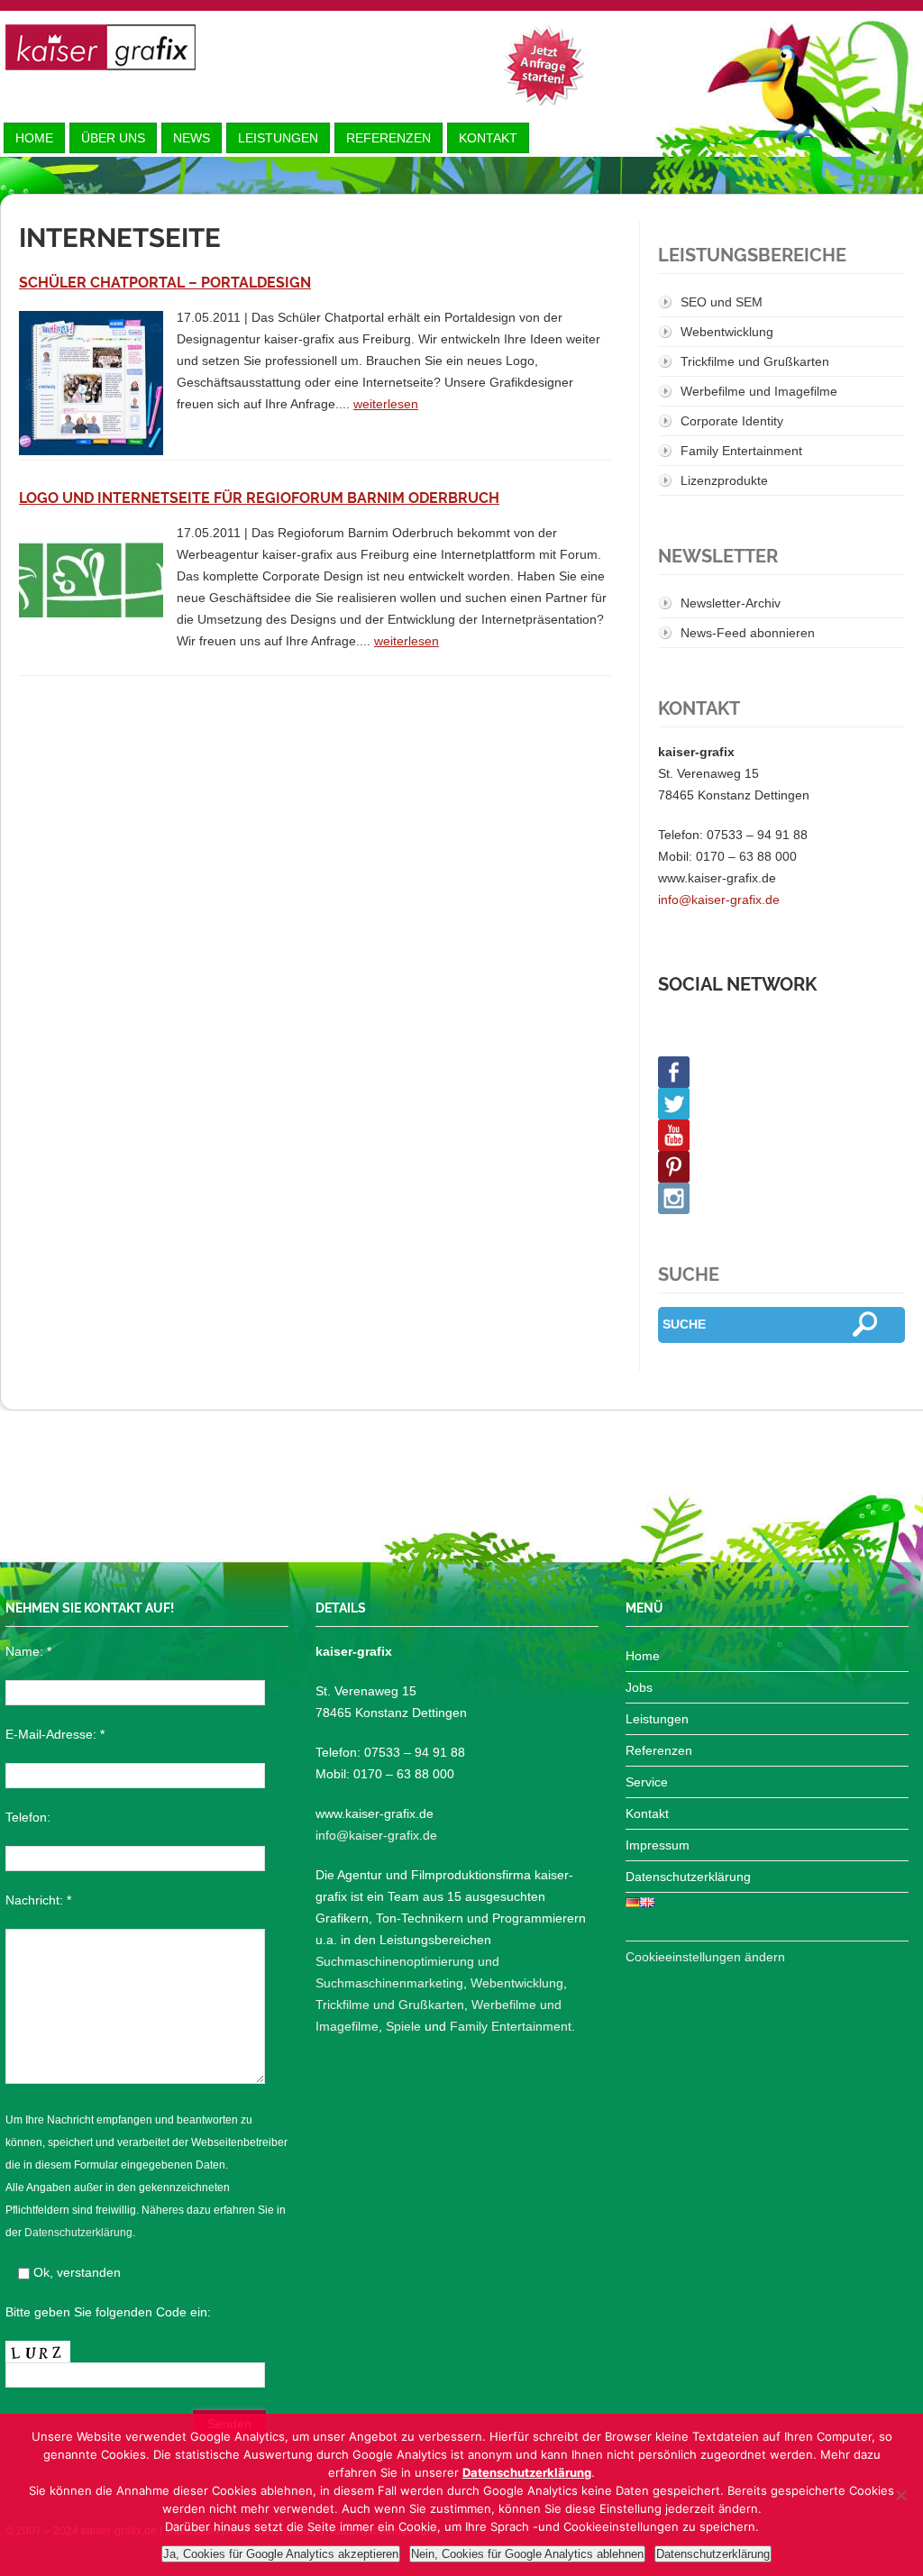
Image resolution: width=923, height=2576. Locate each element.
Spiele (403, 2026)
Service (647, 1782)
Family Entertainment (741, 451)
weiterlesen (386, 404)
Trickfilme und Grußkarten (755, 361)
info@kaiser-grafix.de (719, 900)
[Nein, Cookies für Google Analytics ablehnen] (900, 2495)
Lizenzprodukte (724, 480)
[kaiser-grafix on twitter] (781, 1104)
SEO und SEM (722, 302)
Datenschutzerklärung (78, 2233)
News (192, 138)
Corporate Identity (732, 421)
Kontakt (488, 138)
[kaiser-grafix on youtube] (781, 1135)
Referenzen (388, 138)
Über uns (113, 138)
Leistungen (278, 138)
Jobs (639, 1687)
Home (34, 138)
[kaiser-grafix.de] (101, 47)
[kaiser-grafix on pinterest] (781, 1167)
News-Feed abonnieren (748, 633)
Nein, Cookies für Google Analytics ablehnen (527, 2554)
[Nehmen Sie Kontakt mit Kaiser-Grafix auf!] (544, 65)
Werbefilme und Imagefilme (759, 391)
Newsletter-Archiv (731, 603)
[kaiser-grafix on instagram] (781, 1198)
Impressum (658, 1845)
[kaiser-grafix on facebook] (781, 1072)
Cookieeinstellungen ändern (705, 1957)
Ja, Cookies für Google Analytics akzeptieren (281, 2554)
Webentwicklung (727, 332)
